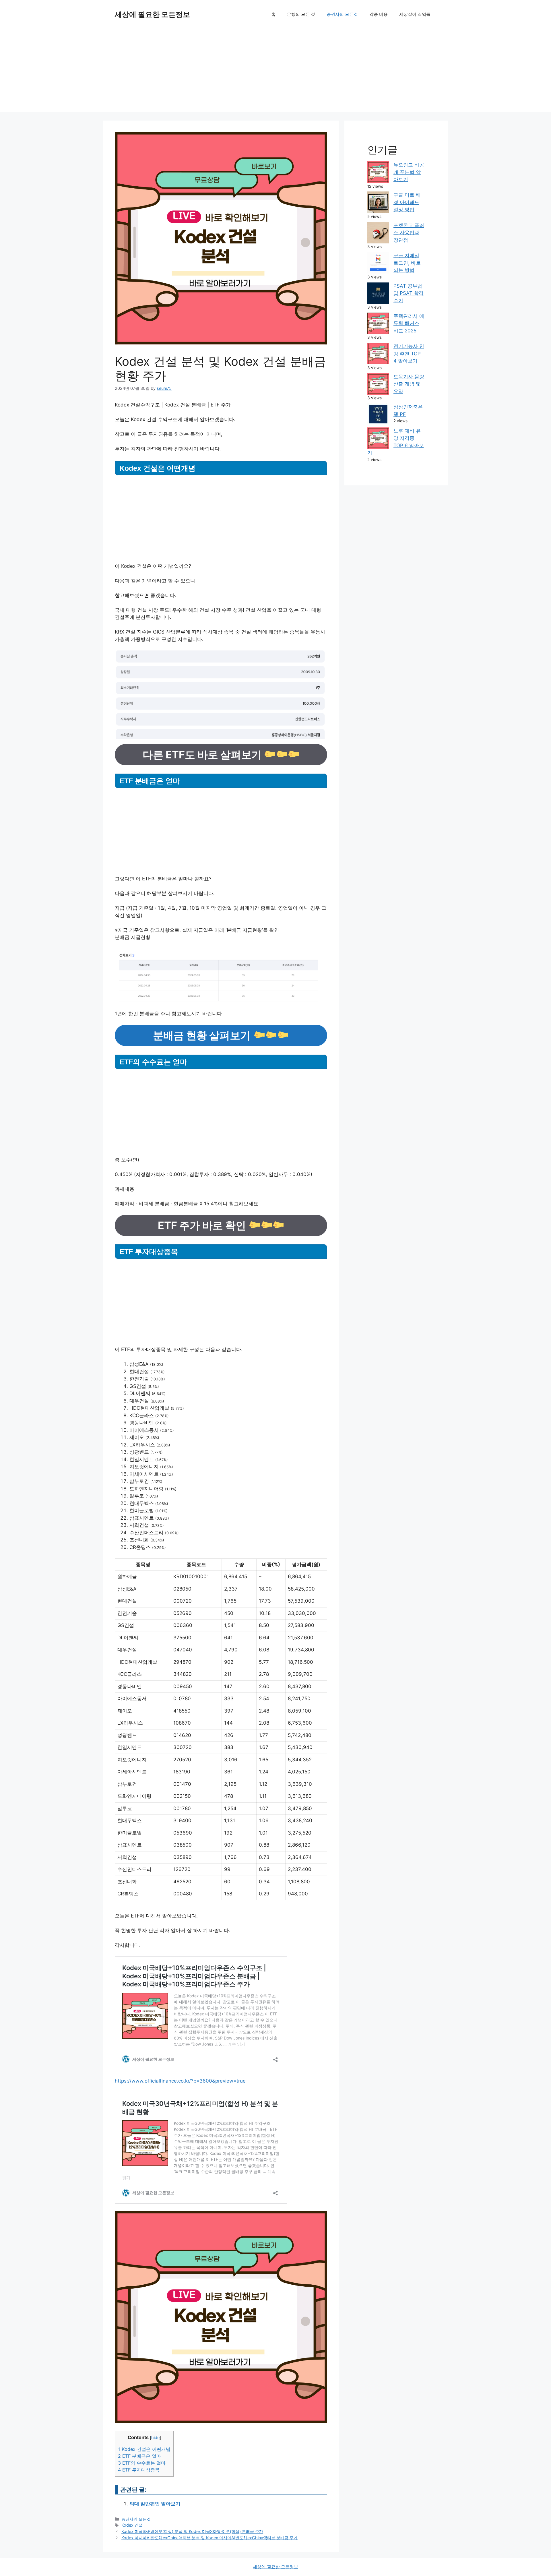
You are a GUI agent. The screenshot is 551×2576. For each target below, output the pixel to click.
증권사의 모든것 (342, 14)
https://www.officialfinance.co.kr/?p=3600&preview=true (180, 2081)
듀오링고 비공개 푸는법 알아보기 (409, 172)
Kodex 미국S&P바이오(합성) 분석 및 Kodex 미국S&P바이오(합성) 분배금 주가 (192, 2531)
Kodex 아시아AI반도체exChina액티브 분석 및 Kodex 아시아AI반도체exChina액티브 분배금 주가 (209, 2538)
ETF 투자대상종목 (139, 2470)
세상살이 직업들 (415, 14)
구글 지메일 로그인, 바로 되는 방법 (407, 263)
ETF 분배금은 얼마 (139, 2456)
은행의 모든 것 (301, 14)
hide (155, 2438)
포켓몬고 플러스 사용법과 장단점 (409, 233)
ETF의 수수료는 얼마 (142, 2463)
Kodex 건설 (132, 2525)
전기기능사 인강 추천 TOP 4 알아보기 (409, 354)
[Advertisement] (275, 72)
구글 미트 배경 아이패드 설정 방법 (407, 202)
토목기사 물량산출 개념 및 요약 (409, 384)
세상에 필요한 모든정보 (152, 14)
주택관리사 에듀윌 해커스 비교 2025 (409, 323)
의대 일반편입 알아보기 (155, 2504)
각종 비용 (379, 14)
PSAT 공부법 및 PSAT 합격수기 (409, 293)
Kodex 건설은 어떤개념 (144, 2449)
